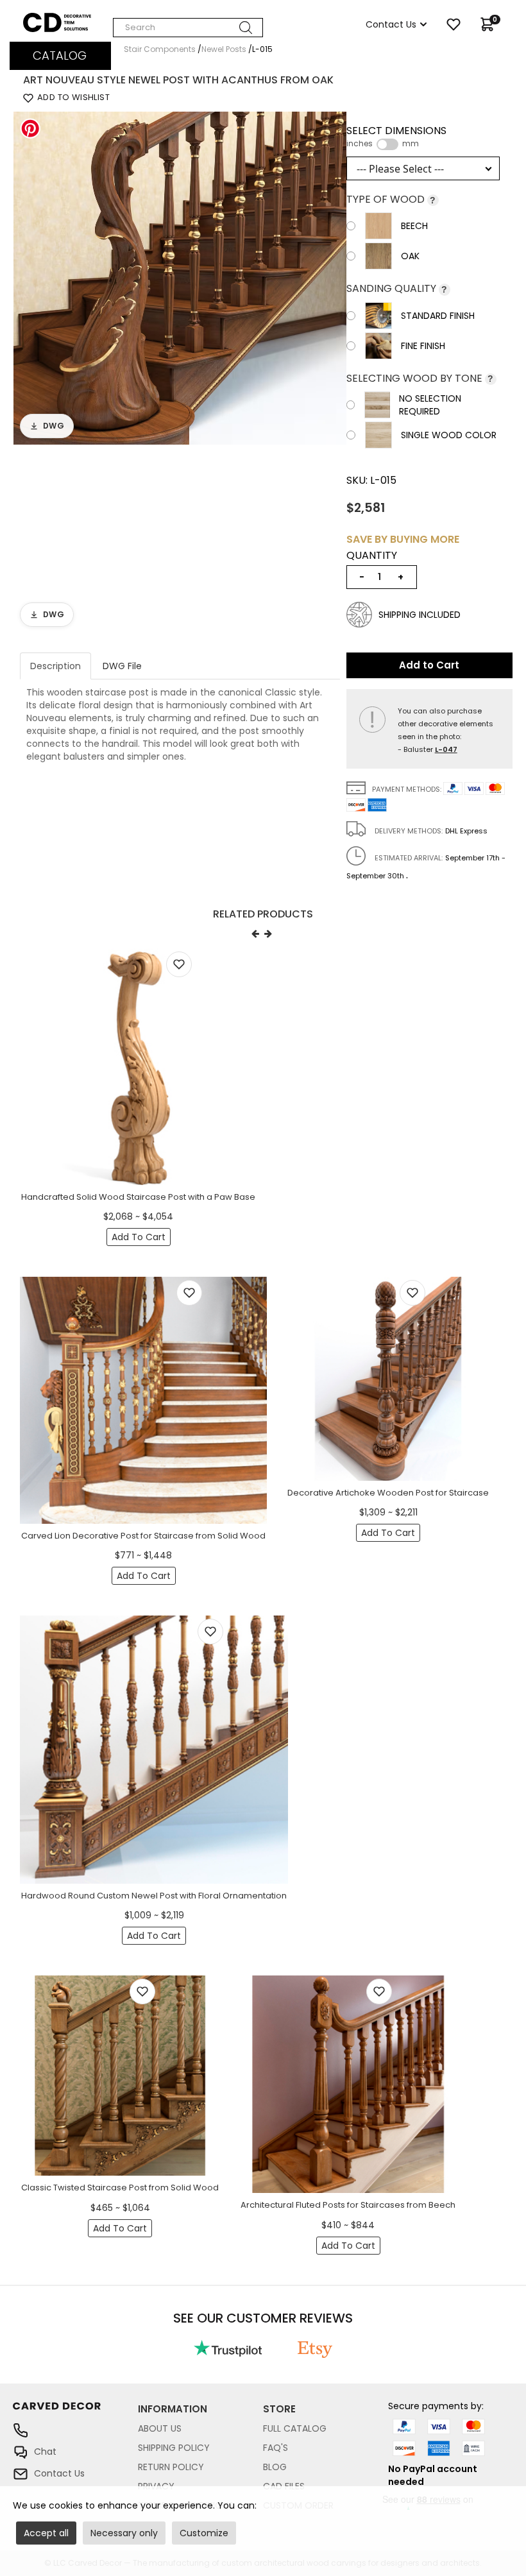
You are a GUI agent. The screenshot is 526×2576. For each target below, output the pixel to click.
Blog (275, 2467)
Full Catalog (295, 2428)
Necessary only (124, 2533)
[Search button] (246, 28)
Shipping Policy (174, 2448)
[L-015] (180, 277)
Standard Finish (438, 316)
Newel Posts (224, 49)
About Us (160, 2428)
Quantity (372, 556)
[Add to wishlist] (179, 964)
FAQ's (276, 2448)
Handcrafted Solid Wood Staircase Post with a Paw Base (138, 1197)
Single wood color (449, 435)
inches (360, 144)
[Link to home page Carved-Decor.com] (75, 2413)
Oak (410, 256)
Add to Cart (429, 665)
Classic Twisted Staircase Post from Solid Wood (120, 2188)
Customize (204, 2533)
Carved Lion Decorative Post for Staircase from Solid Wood (143, 1536)
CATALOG (60, 55)
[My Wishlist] (454, 24)
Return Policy (171, 2467)
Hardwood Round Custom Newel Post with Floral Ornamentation (154, 1896)
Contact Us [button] (391, 24)
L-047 (446, 749)
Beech (414, 226)
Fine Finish (423, 346)
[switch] (387, 144)
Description (55, 666)
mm (411, 144)
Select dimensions (396, 137)
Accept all (46, 2533)
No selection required (430, 405)
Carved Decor (54, 19)
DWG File (122, 666)
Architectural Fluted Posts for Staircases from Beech (348, 2205)
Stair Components (160, 49)
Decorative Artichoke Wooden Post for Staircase (388, 1493)
